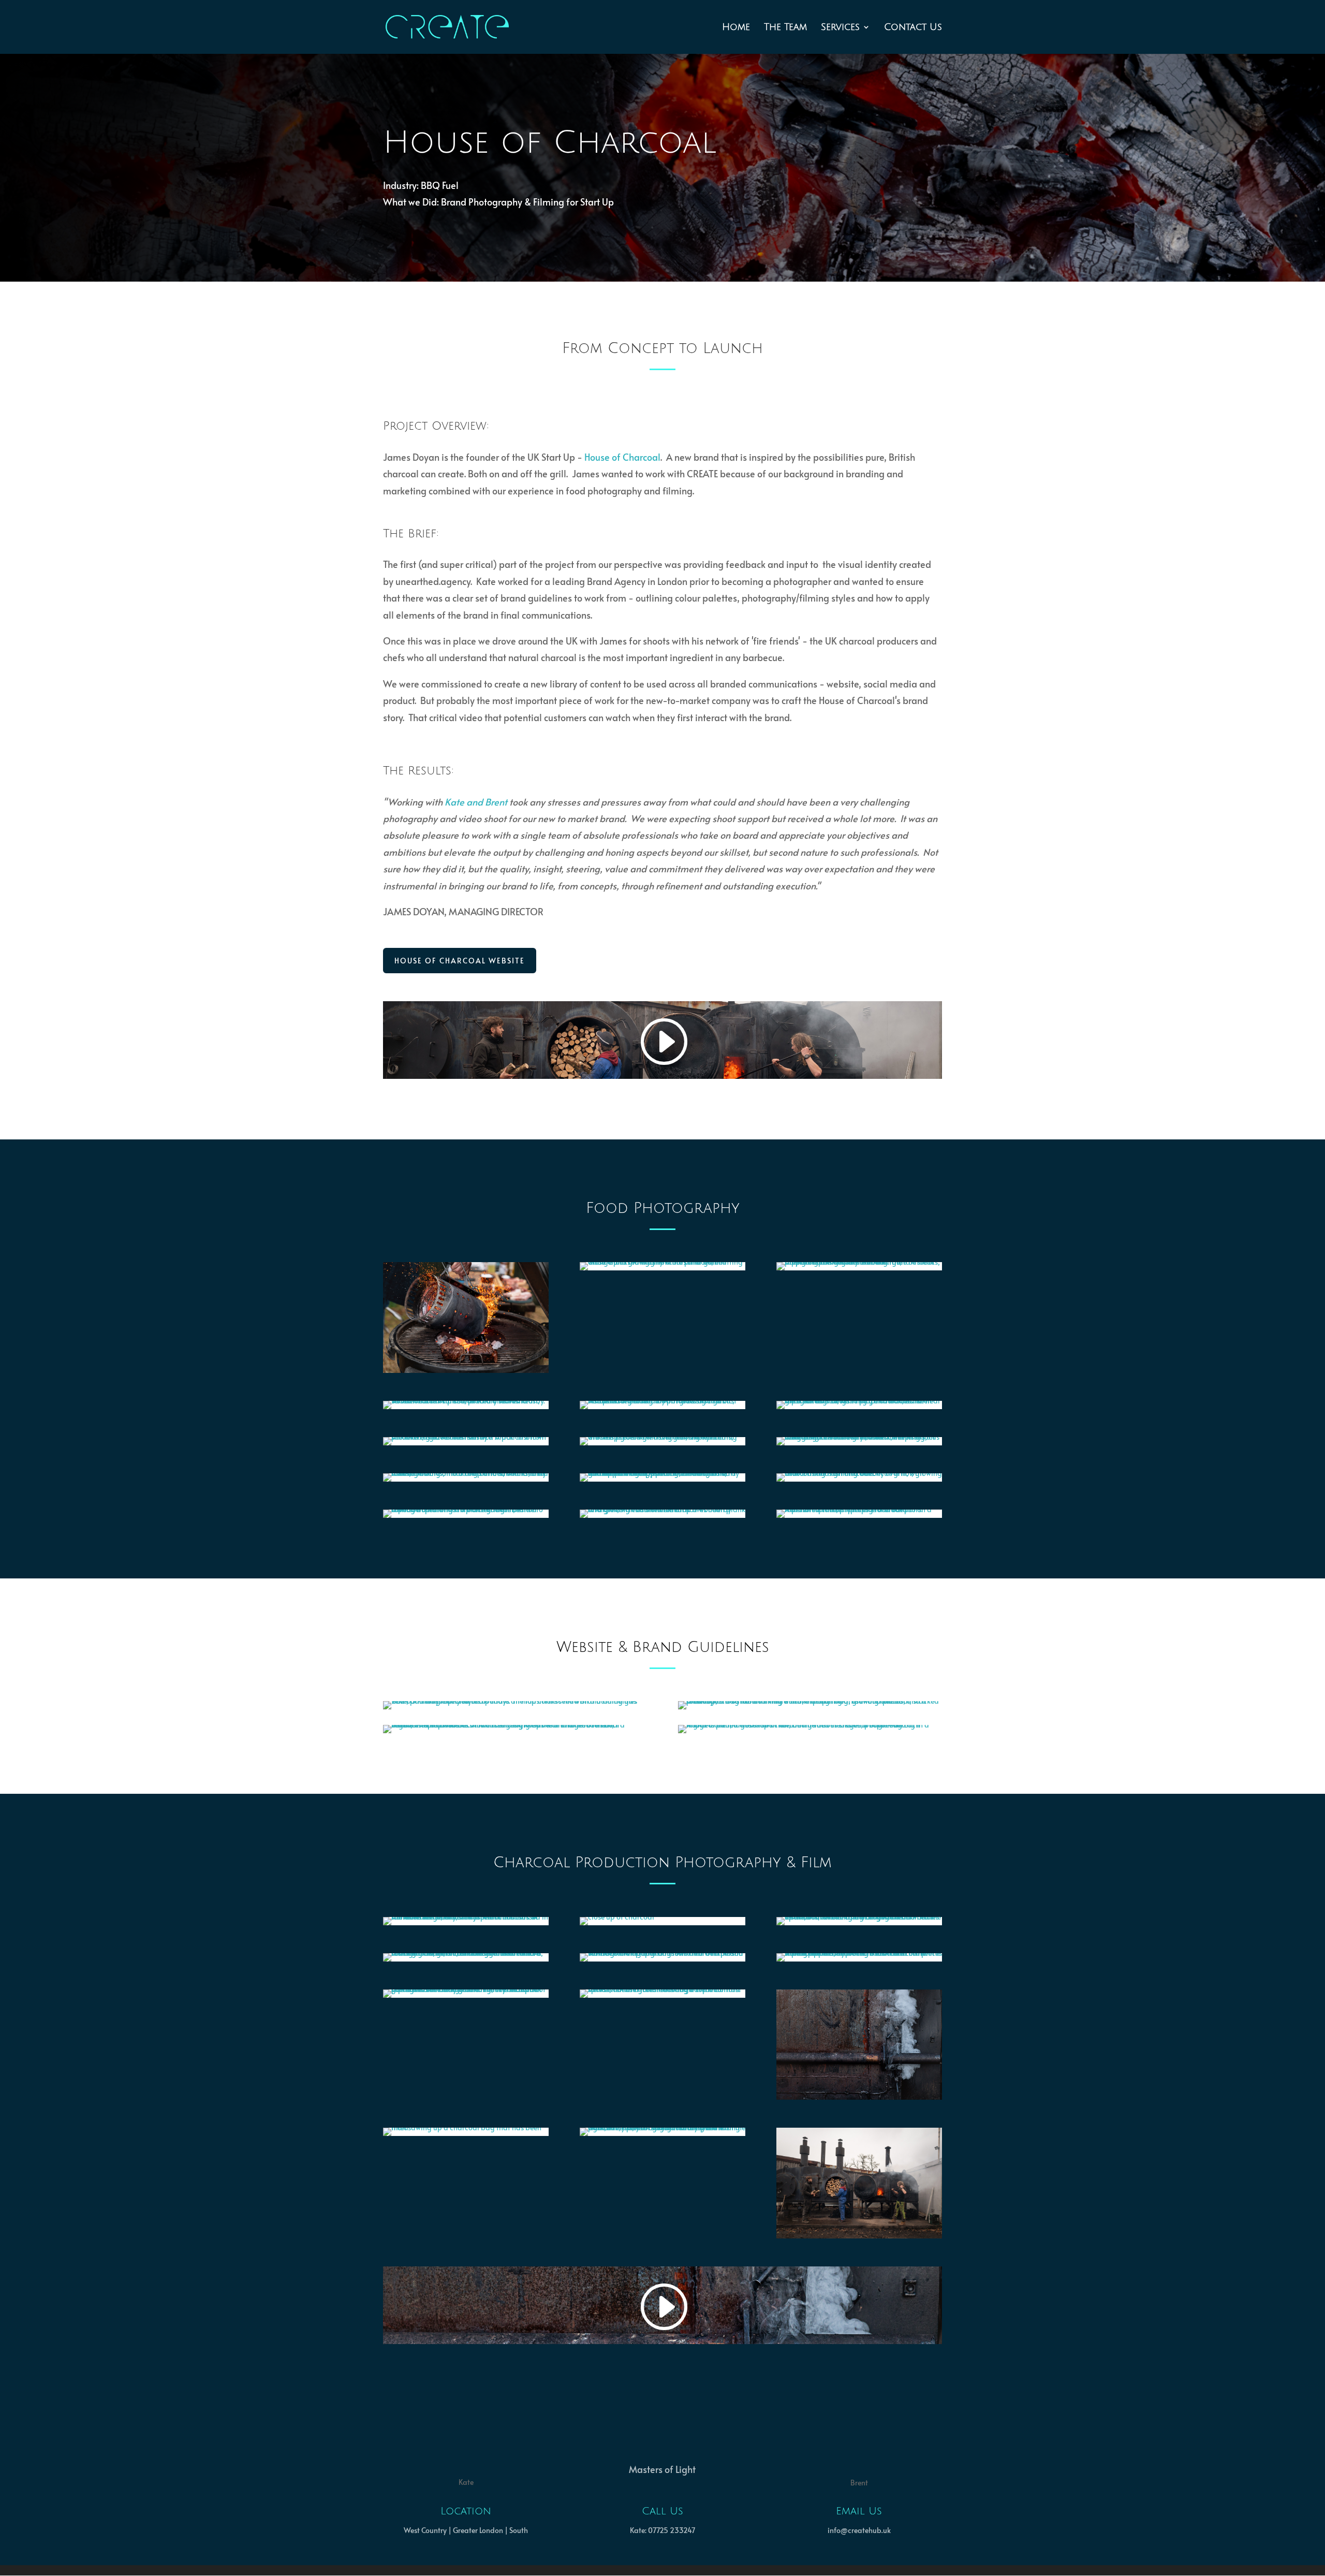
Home (736, 28)
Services (840, 28)
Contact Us (913, 28)
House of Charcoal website (460, 961)
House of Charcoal (622, 457)
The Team (785, 28)
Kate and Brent (476, 802)
